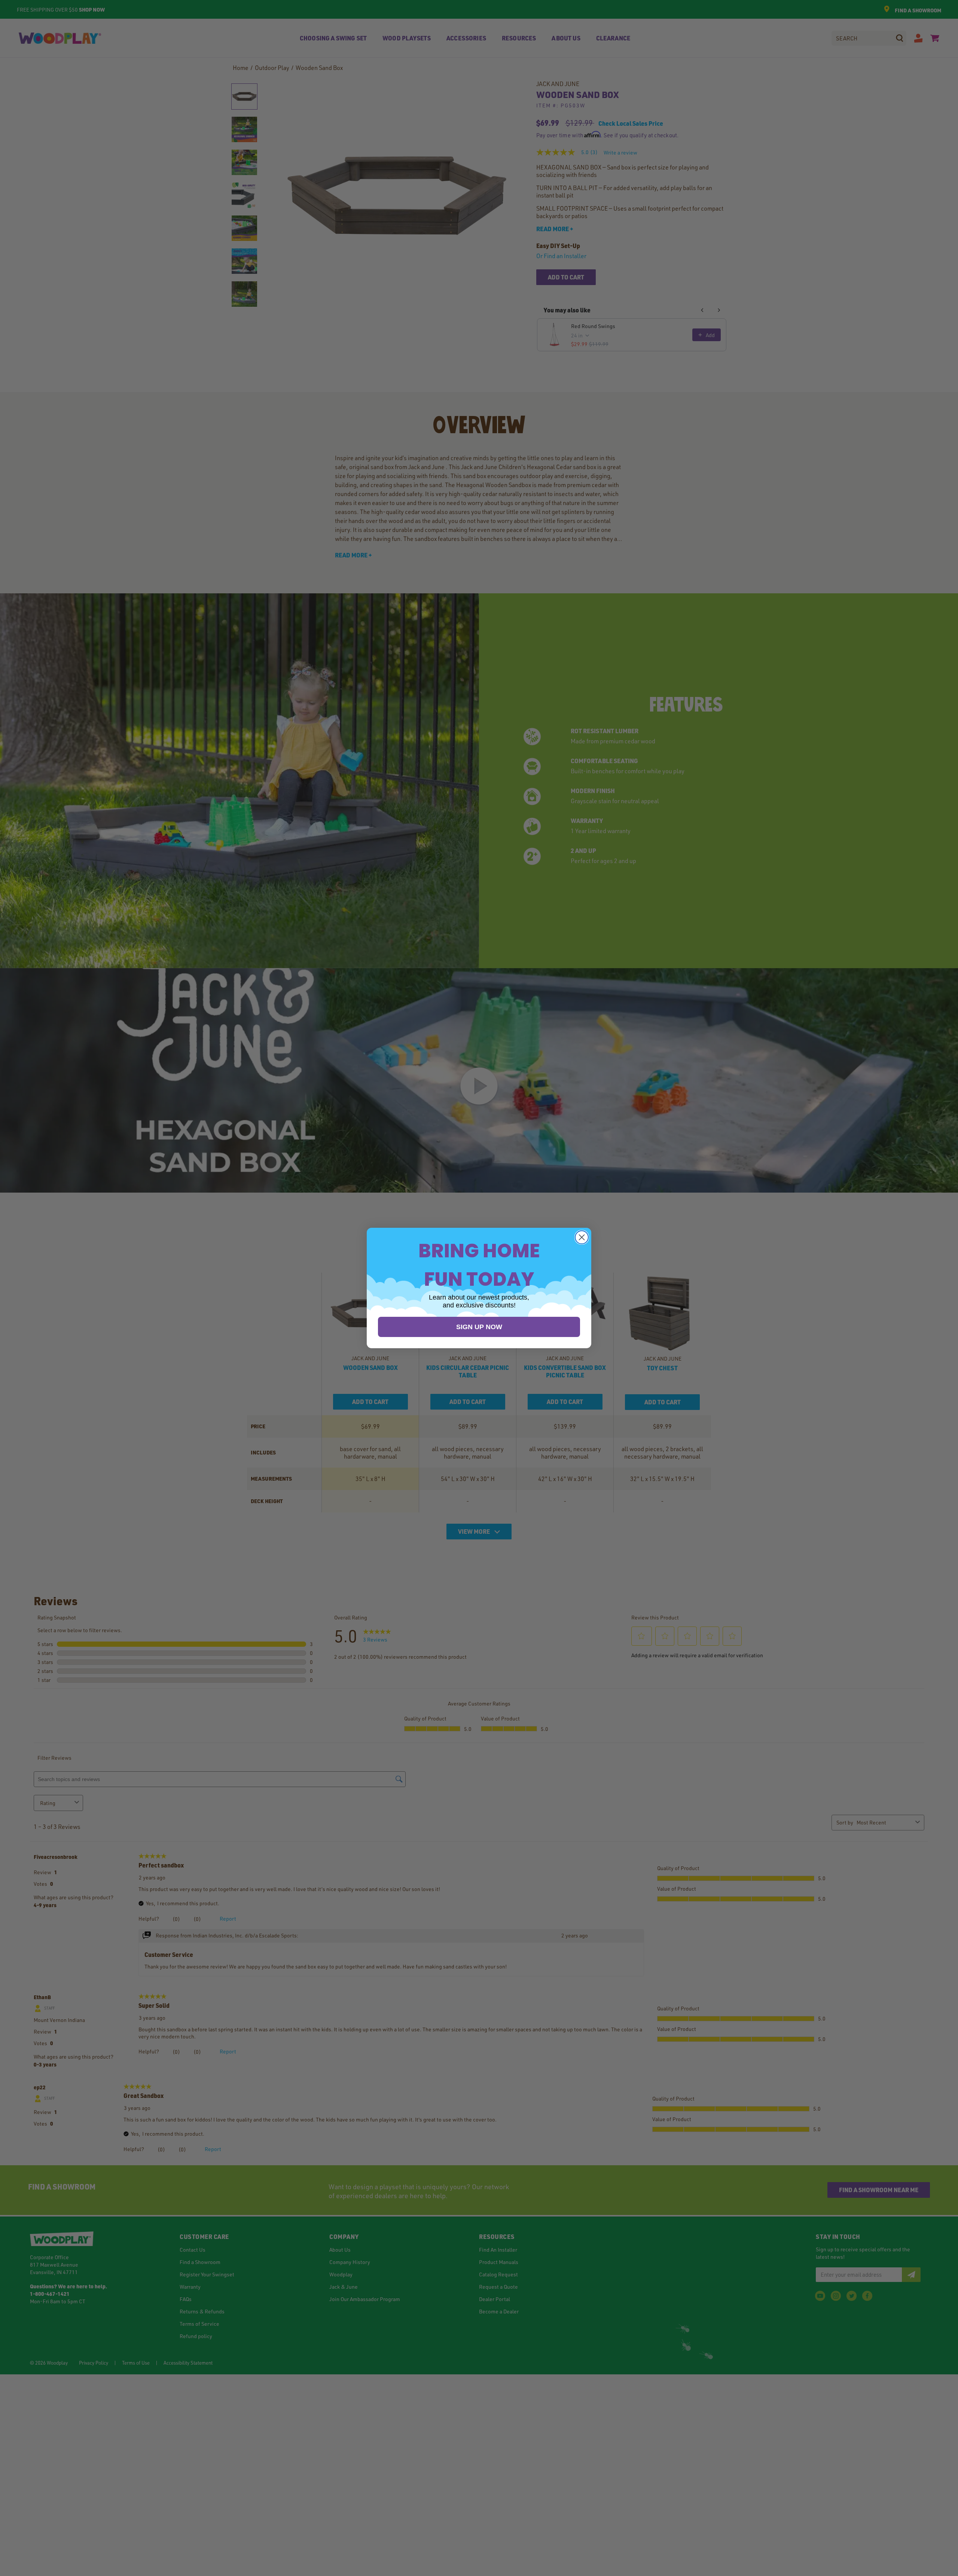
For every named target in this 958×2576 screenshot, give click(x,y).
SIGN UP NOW (479, 1327)
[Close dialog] (582, 1237)
